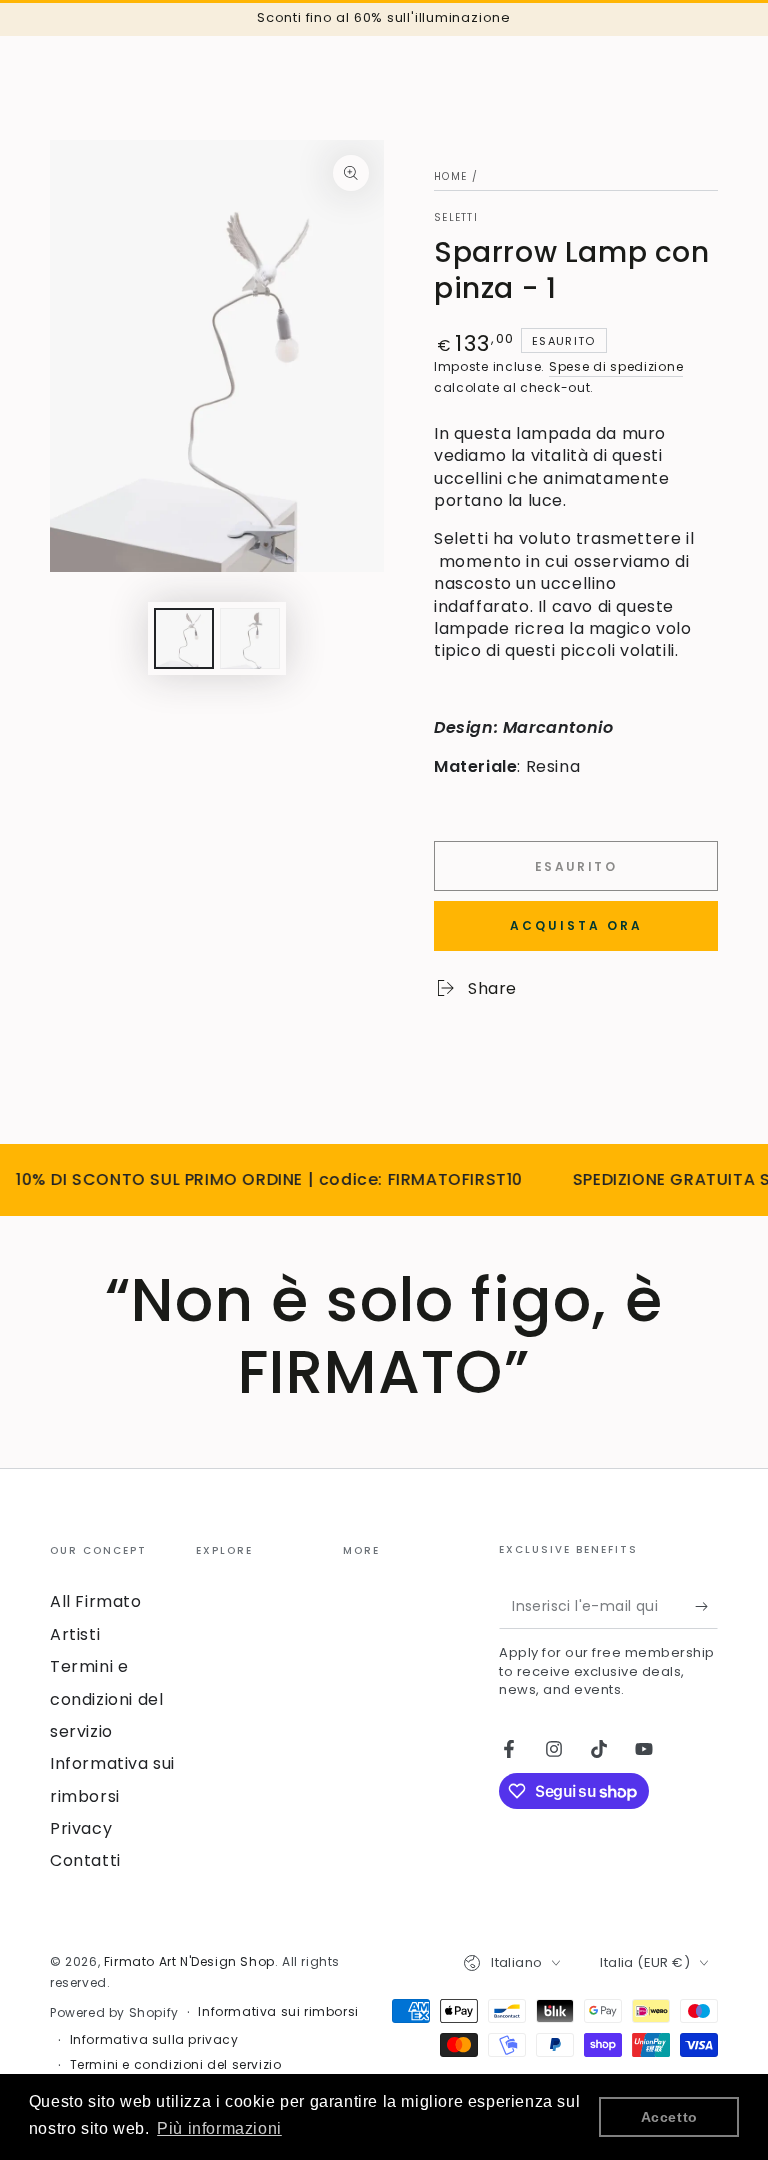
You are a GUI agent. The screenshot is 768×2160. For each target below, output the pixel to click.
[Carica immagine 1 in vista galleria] (184, 638)
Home (450, 176)
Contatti (85, 1860)
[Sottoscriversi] (706, 1606)
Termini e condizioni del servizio (106, 1699)
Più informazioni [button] (219, 2128)
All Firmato (96, 1601)
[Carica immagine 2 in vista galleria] (250, 638)
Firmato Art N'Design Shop (189, 1961)
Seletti (456, 218)
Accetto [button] (669, 2117)
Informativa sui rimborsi (278, 2012)
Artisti (75, 1634)
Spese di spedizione (616, 366)
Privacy (81, 1828)
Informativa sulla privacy (154, 2040)
